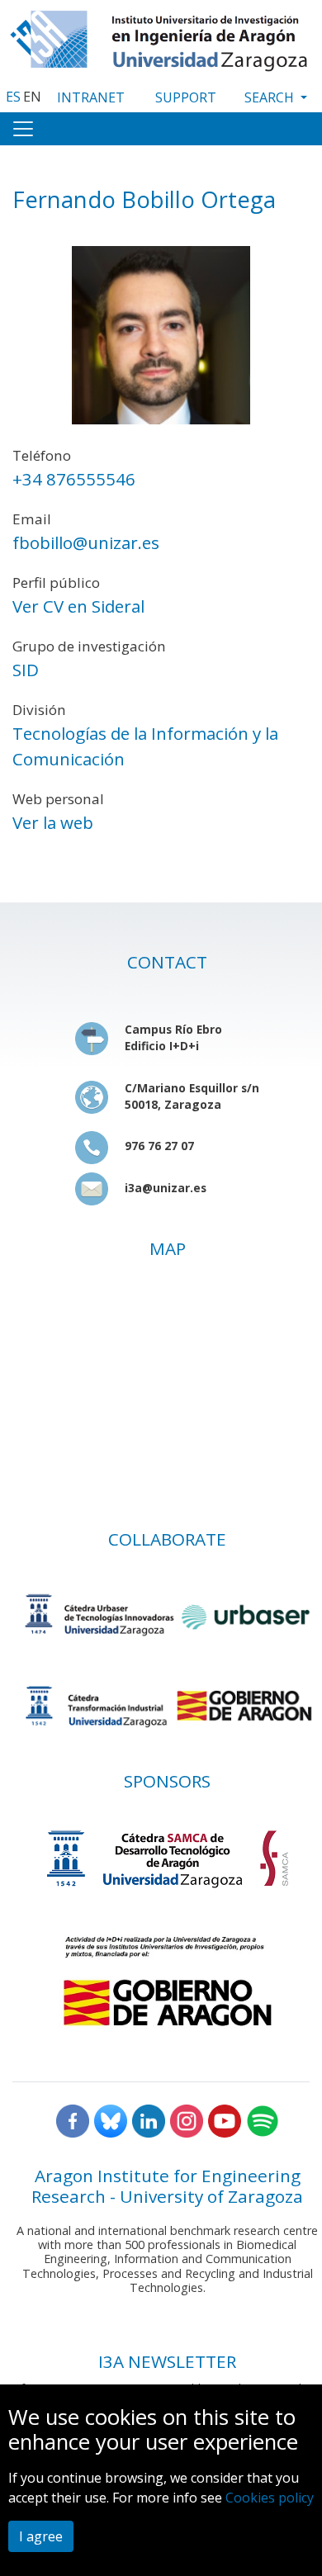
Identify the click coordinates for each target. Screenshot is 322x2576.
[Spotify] (263, 2120)
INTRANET (91, 97)
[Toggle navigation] (23, 129)
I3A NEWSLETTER (167, 2361)
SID (26, 670)
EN (32, 97)
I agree (41, 2536)
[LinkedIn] (149, 2120)
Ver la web (53, 822)
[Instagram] (187, 2120)
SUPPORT (186, 97)
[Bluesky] (111, 2120)
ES (13, 97)
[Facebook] (73, 2120)
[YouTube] (225, 2120)
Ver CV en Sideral (78, 606)
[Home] (161, 37)
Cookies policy (270, 2498)
